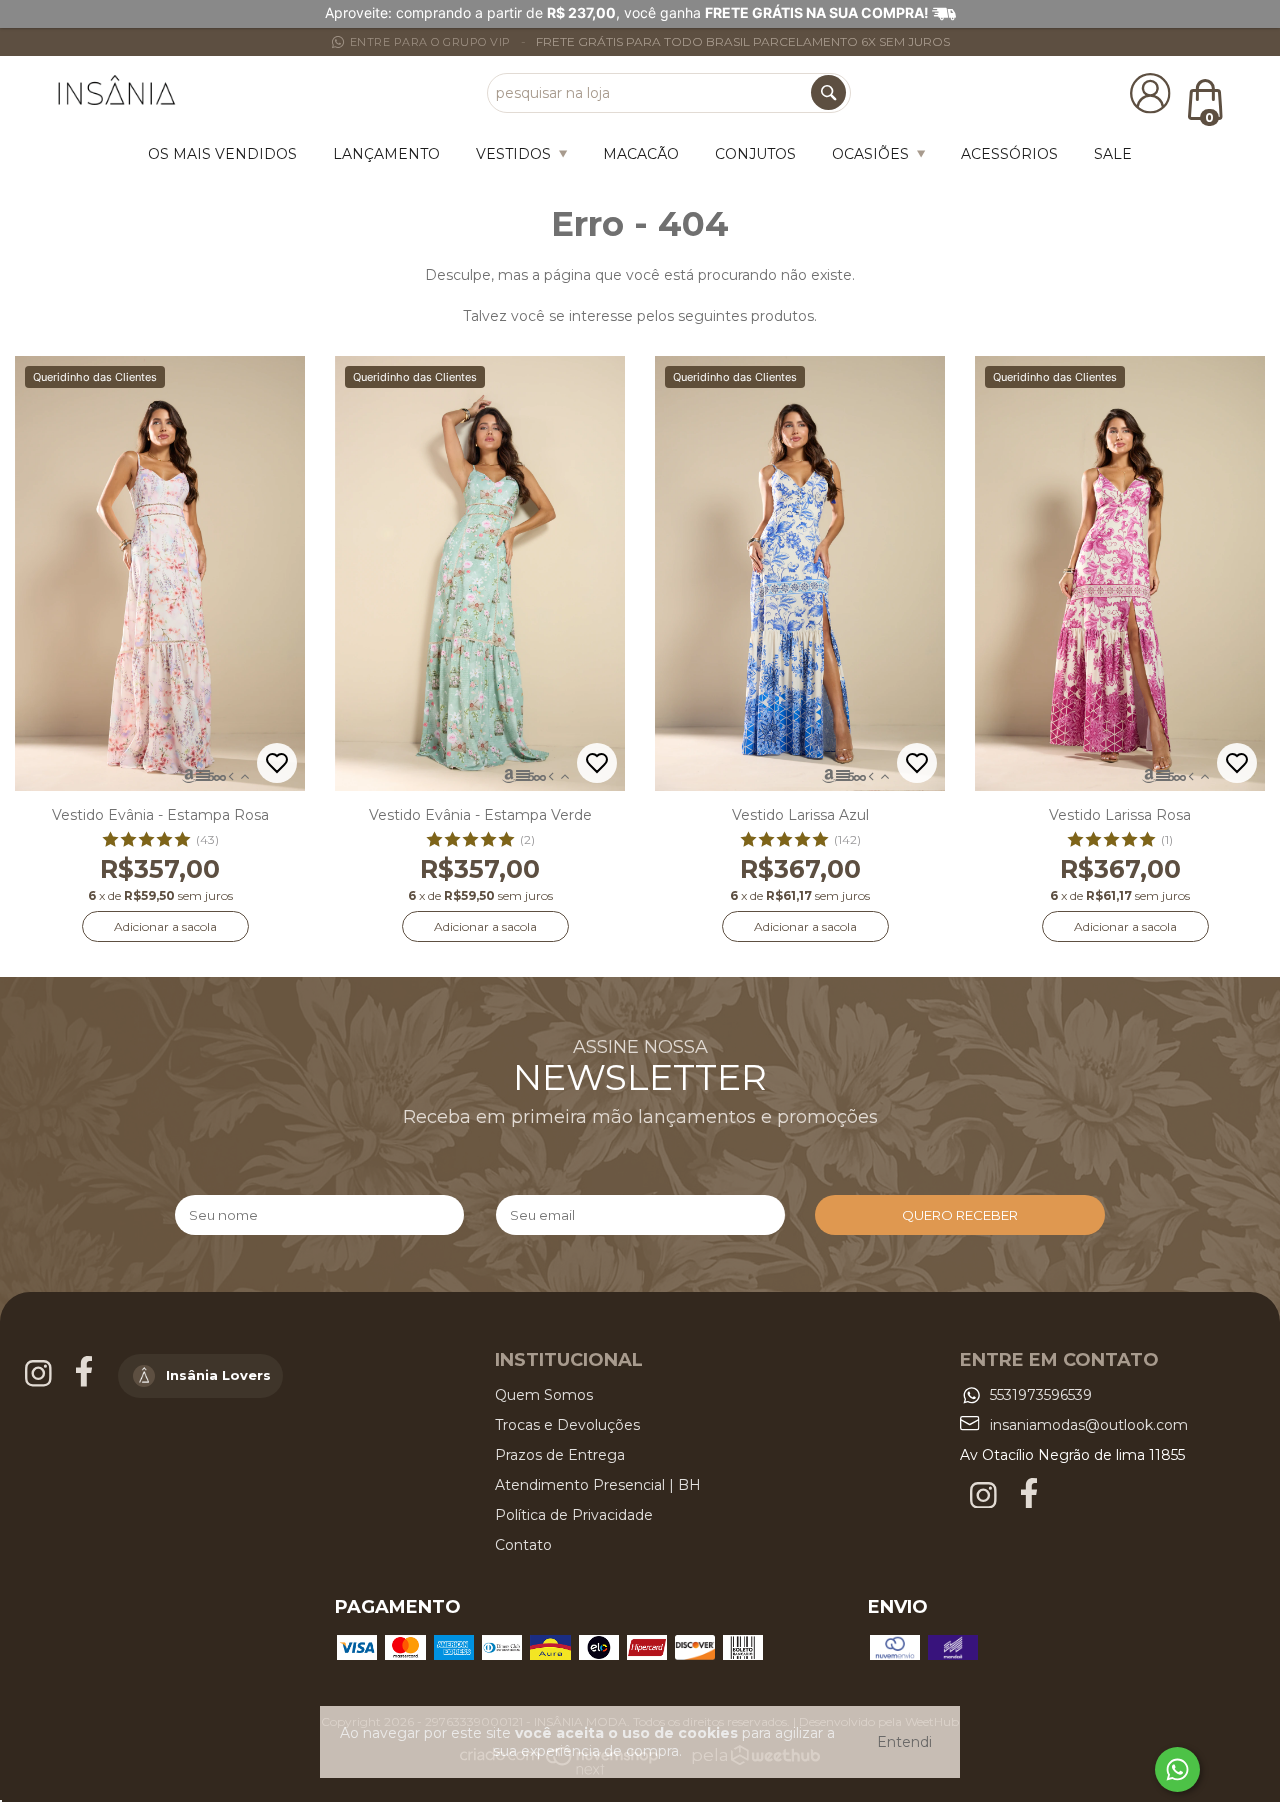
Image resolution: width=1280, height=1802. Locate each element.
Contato (523, 1545)
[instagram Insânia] (40, 1382)
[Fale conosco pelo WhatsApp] (1177, 1769)
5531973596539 (1041, 1395)
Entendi (904, 1742)
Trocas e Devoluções (567, 1425)
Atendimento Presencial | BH (598, 1485)
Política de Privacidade (574, 1515)
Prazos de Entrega (560, 1455)
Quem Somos (544, 1395)
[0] (1204, 99)
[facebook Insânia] (86, 1382)
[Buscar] (828, 92)
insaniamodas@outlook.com (1089, 1425)
